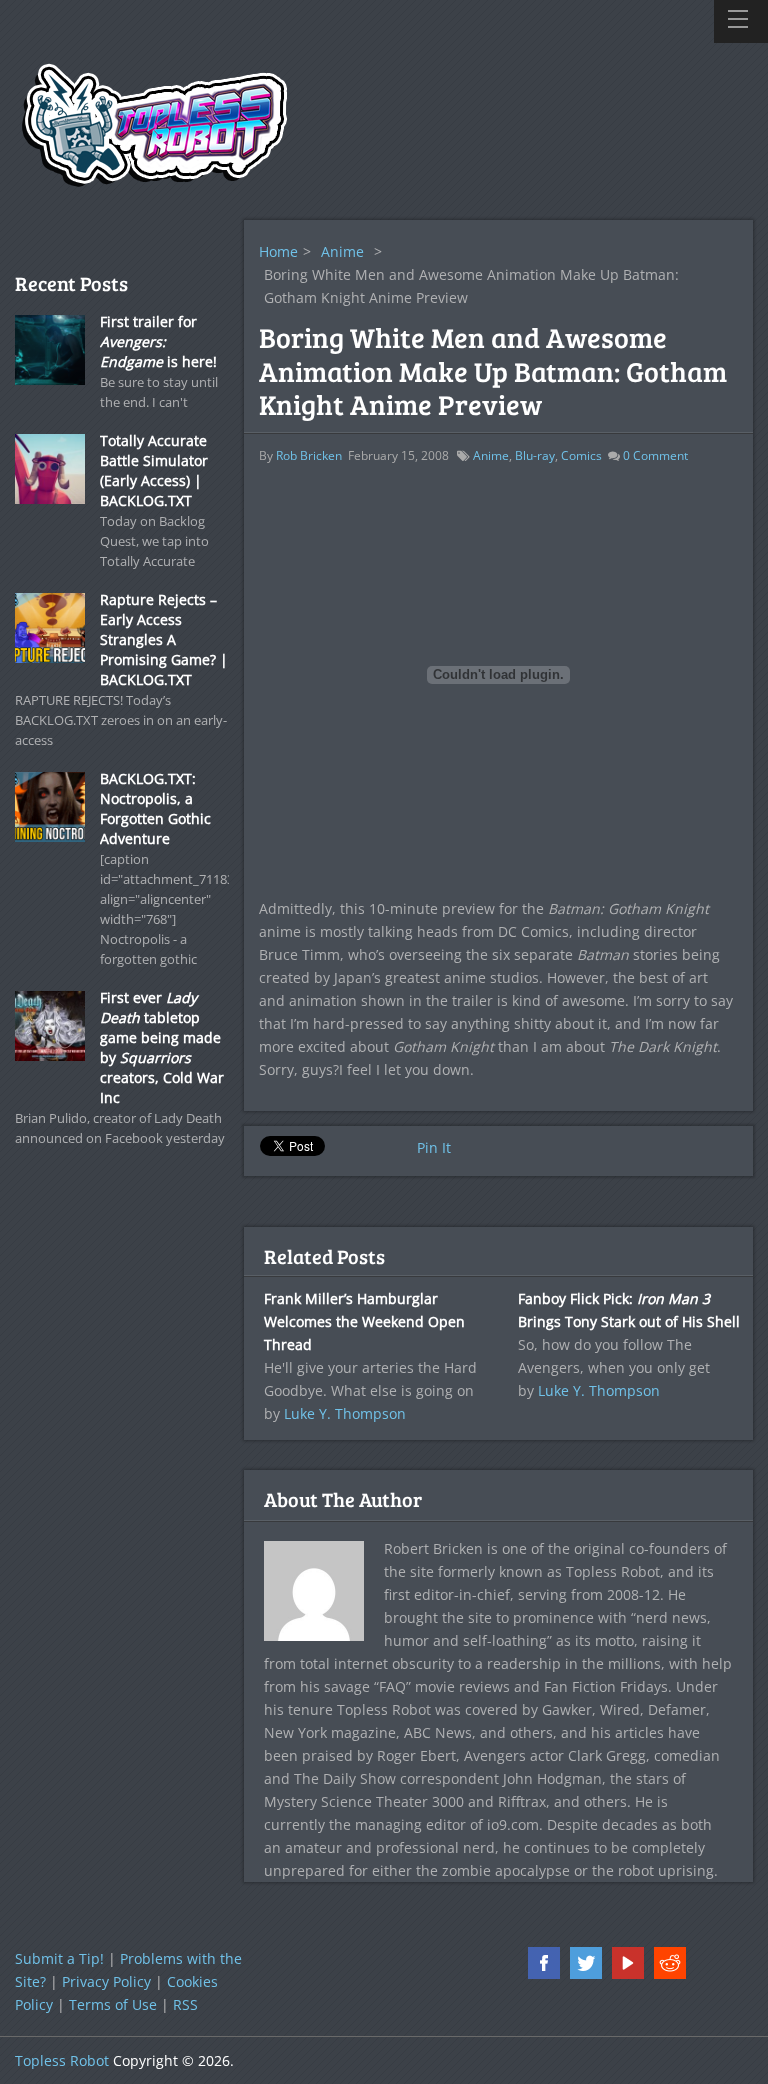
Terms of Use (113, 2004)
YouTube (628, 1963)
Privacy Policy (106, 1981)
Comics (581, 455)
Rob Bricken (309, 455)
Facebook (544, 1963)
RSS (185, 2004)
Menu (741, 21)
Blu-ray (535, 455)
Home (278, 251)
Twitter (586, 1963)
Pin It (434, 1147)
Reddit (670, 1963)
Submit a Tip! (59, 1958)
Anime (342, 251)
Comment (655, 455)
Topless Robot (62, 2060)
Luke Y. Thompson (345, 1413)
